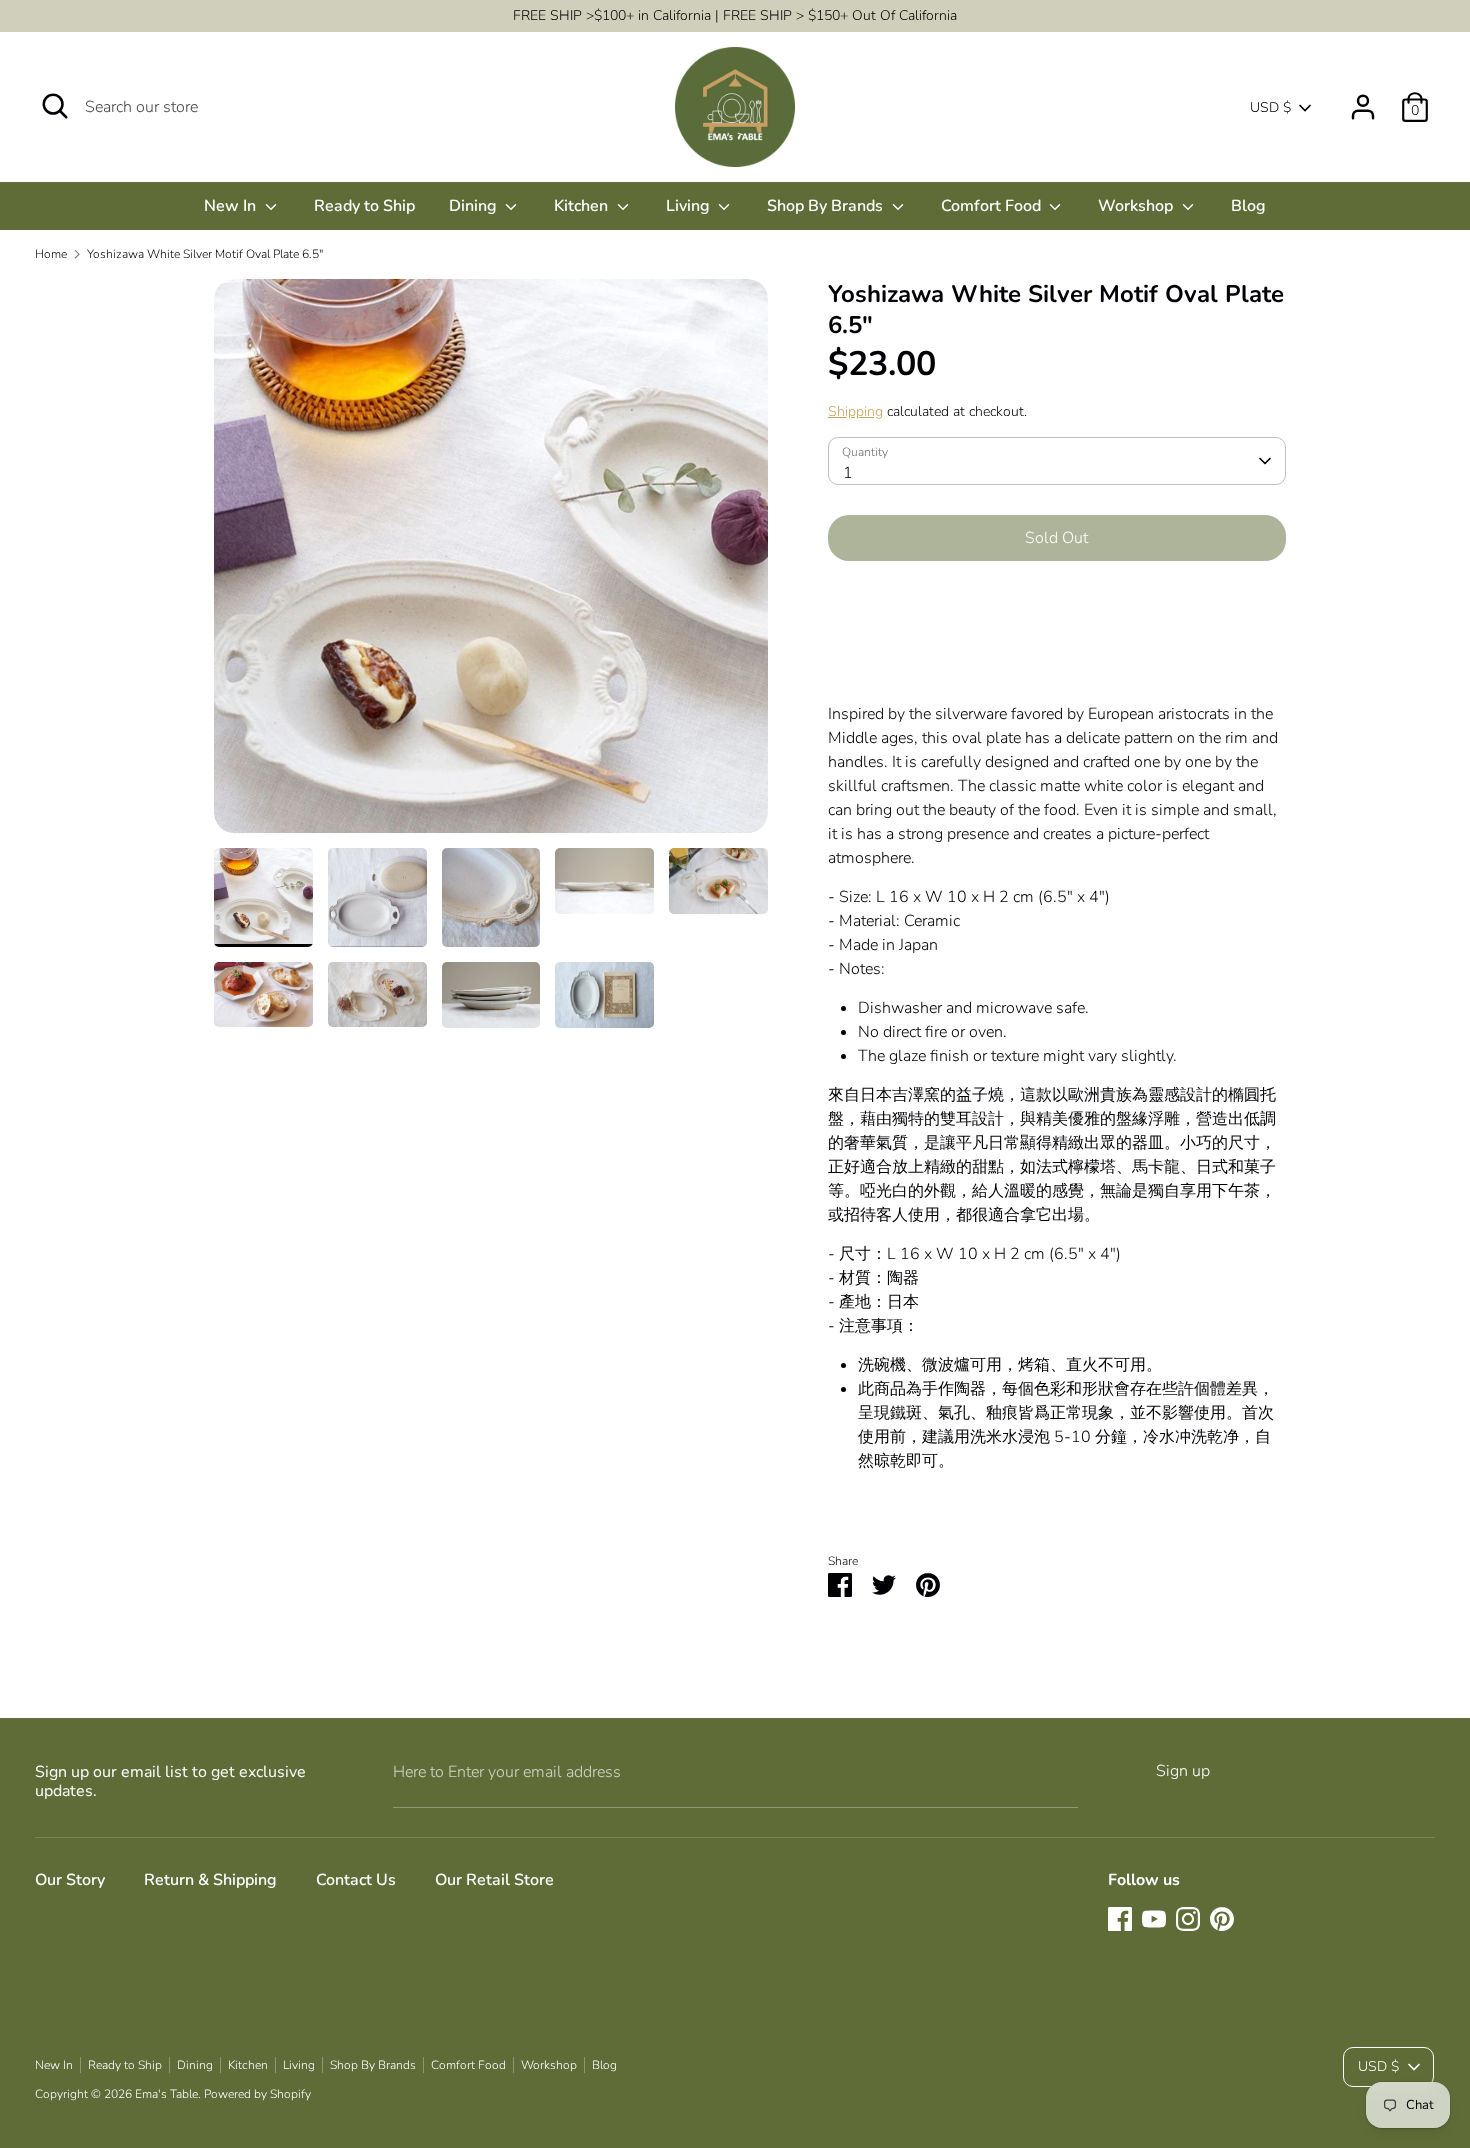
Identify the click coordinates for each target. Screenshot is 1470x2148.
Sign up (1183, 1771)
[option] (491, 563)
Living (690, 206)
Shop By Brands (827, 206)
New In (232, 206)
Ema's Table (166, 2094)
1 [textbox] (848, 473)
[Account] (1363, 99)
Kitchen (583, 206)
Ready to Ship (364, 206)
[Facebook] (1120, 1919)
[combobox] (1057, 461)
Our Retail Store (494, 1880)
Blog (1248, 206)
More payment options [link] (1056, 647)
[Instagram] (1188, 1919)
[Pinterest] (1222, 1919)
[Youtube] (1154, 1919)
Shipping (855, 411)
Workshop (1137, 206)
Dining (475, 206)
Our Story (70, 1880)
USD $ (1270, 107)
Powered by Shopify (257, 2094)
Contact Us (356, 1880)
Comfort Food (993, 206)
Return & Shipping (210, 1880)
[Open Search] (55, 106)
